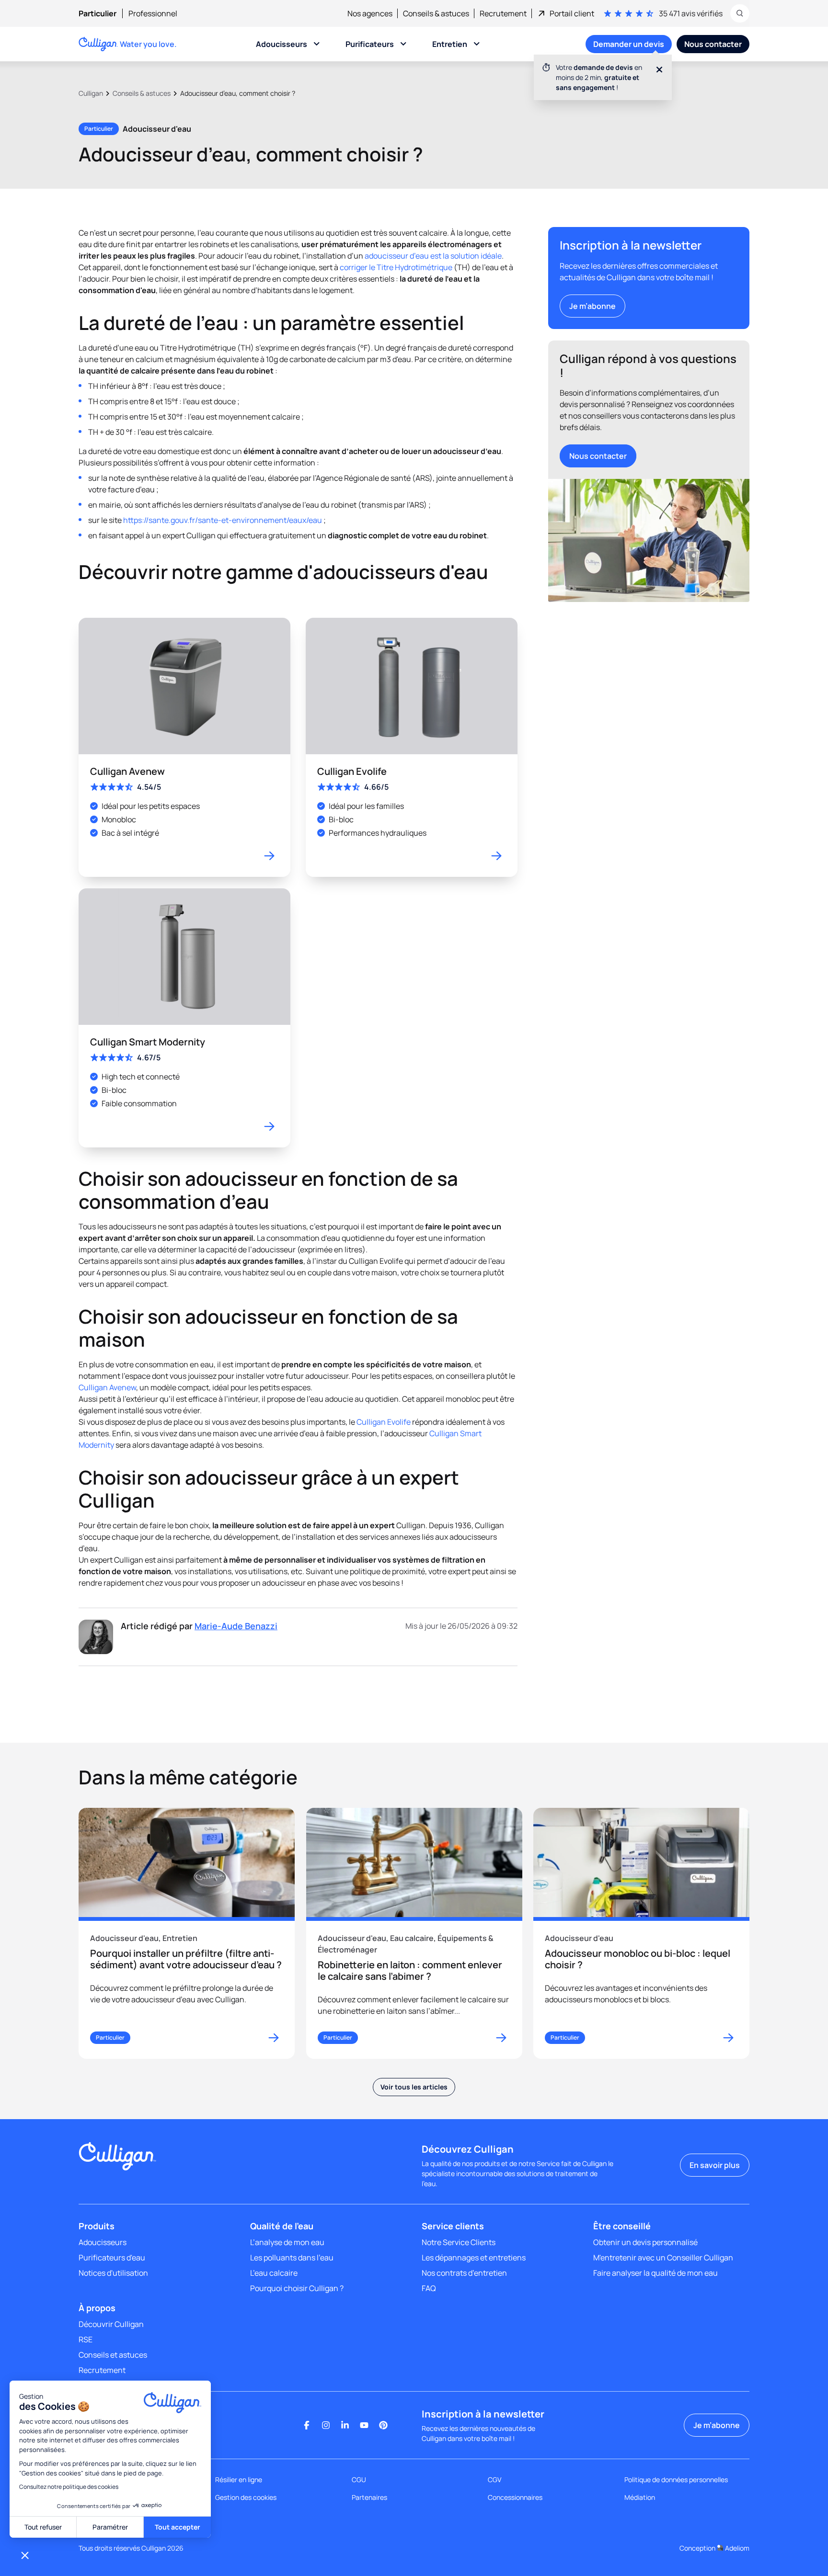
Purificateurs (370, 44)
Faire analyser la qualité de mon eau (655, 2273)
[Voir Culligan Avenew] (184, 747)
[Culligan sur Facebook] (307, 2425)
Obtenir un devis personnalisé (645, 2242)
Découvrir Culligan (111, 2324)
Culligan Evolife (384, 1422)
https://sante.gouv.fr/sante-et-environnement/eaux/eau (223, 520)
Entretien (450, 44)
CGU (359, 2480)
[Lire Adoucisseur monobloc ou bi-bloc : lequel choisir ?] (641, 1933)
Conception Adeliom (714, 2548)
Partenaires (369, 2497)
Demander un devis (629, 44)
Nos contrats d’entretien (464, 2273)
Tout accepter (178, 2527)
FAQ (429, 2288)
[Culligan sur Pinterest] (383, 2425)
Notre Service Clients (459, 2242)
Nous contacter (598, 456)
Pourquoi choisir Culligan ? (297, 2288)
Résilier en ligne (239, 2480)
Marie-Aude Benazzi (236, 1626)
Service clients (453, 2226)
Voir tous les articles (414, 2087)
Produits (97, 2226)
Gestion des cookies (246, 2497)
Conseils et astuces (113, 2355)
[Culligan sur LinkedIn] (345, 2425)
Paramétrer (110, 2527)
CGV (494, 2480)
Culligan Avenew (107, 1387)
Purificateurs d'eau (112, 2258)
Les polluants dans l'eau (292, 2258)
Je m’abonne (592, 306)
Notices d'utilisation (113, 2273)
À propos (97, 2308)
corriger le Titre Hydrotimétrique (396, 267)
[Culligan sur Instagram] (326, 2425)
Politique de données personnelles (676, 2480)
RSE (86, 2339)
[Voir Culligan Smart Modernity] (184, 1018)
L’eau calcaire (274, 2273)
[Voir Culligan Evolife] (412, 747)
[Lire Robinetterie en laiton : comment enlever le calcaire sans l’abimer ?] (414, 1933)
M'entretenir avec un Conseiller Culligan (663, 2258)
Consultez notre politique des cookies (69, 2487)
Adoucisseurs (282, 44)
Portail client (572, 13)
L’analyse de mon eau (287, 2242)
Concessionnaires (515, 2497)
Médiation (640, 2497)
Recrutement (102, 2370)
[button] (25, 2555)
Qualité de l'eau (282, 2226)
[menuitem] (103, 13)
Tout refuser (43, 2527)
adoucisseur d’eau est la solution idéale (433, 256)
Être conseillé (622, 2226)
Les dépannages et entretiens (474, 2258)
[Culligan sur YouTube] (364, 2425)
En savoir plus (715, 2165)
